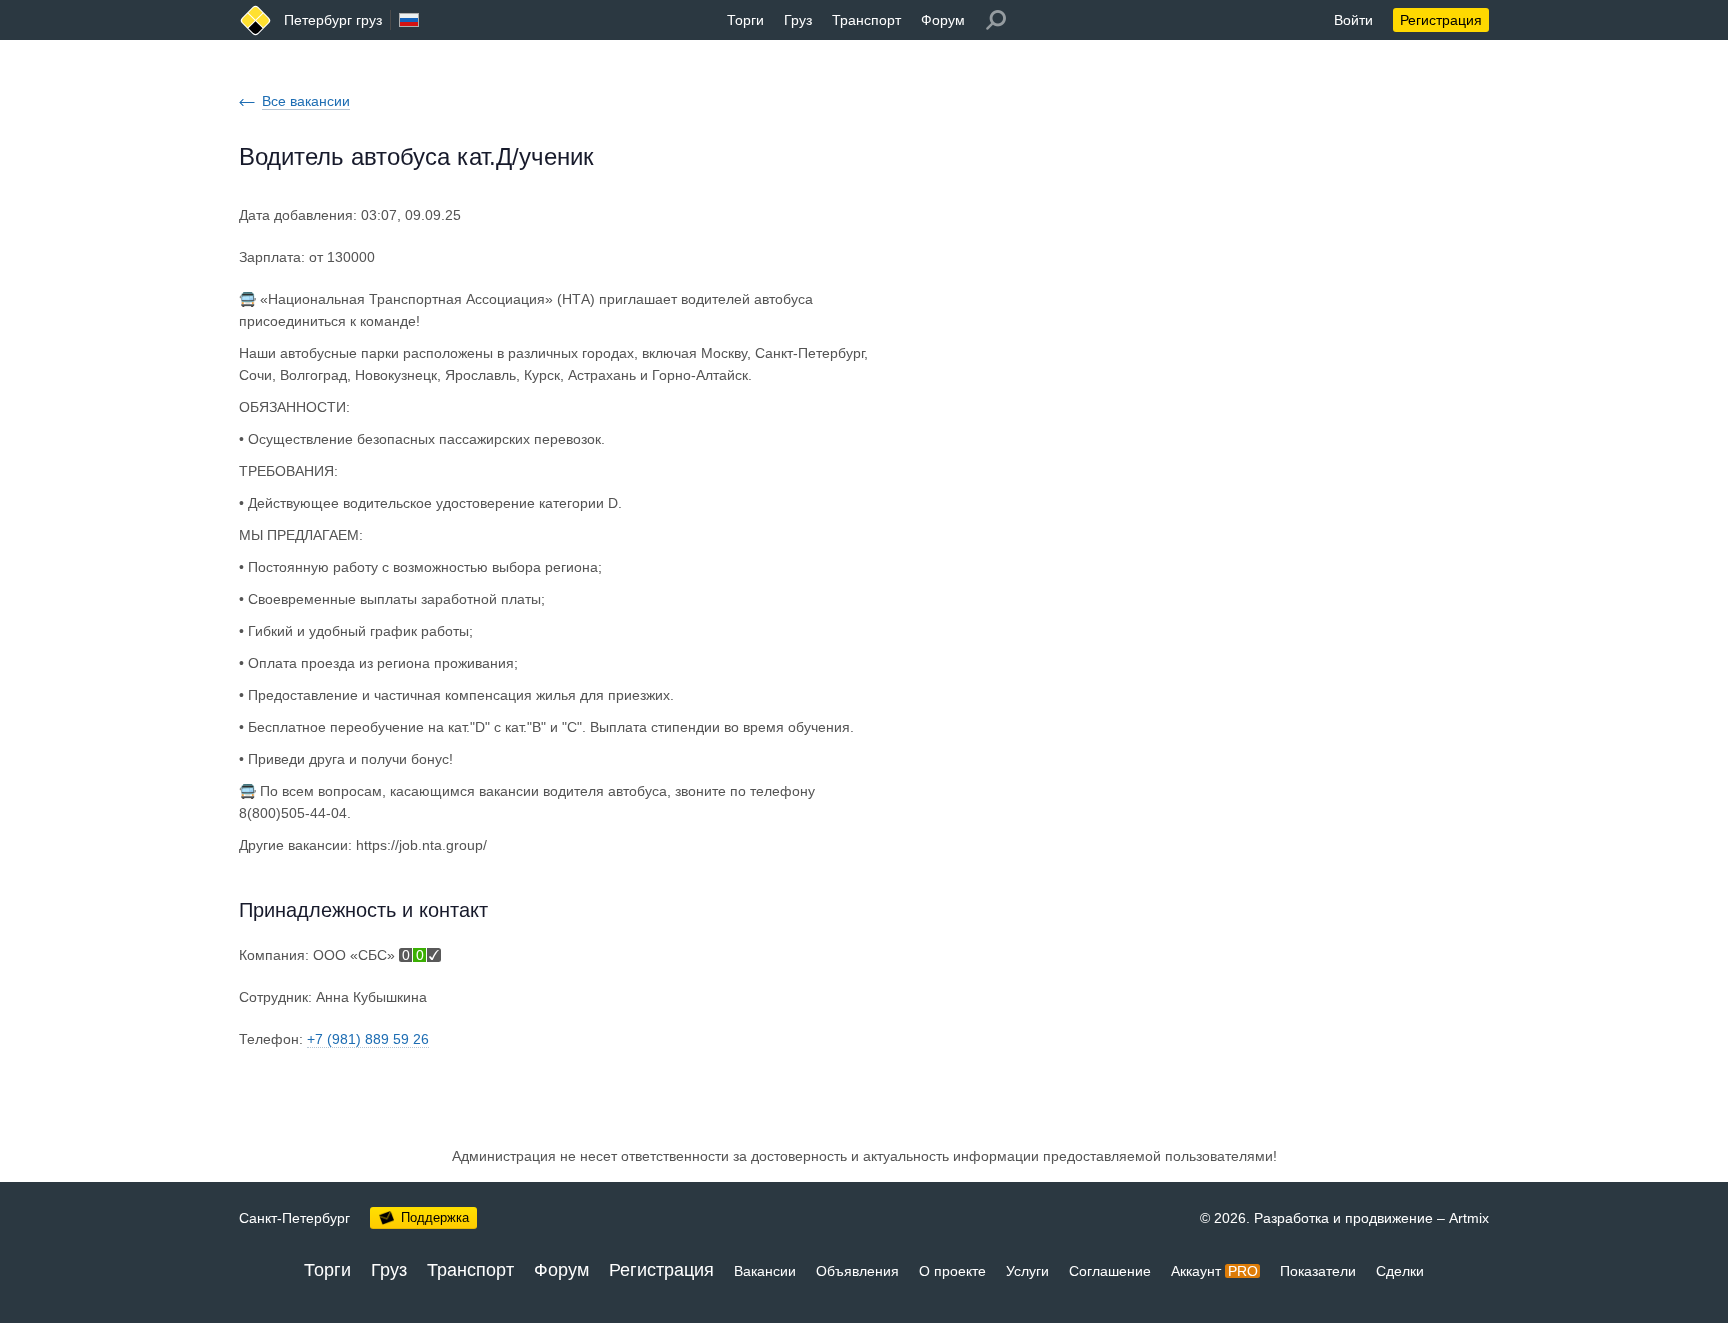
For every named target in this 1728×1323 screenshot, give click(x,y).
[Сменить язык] (409, 20)
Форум (943, 20)
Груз (798, 20)
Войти (1353, 20)
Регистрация (1441, 20)
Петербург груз (333, 20)
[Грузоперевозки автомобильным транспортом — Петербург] (255, 20)
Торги (745, 20)
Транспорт (866, 20)
